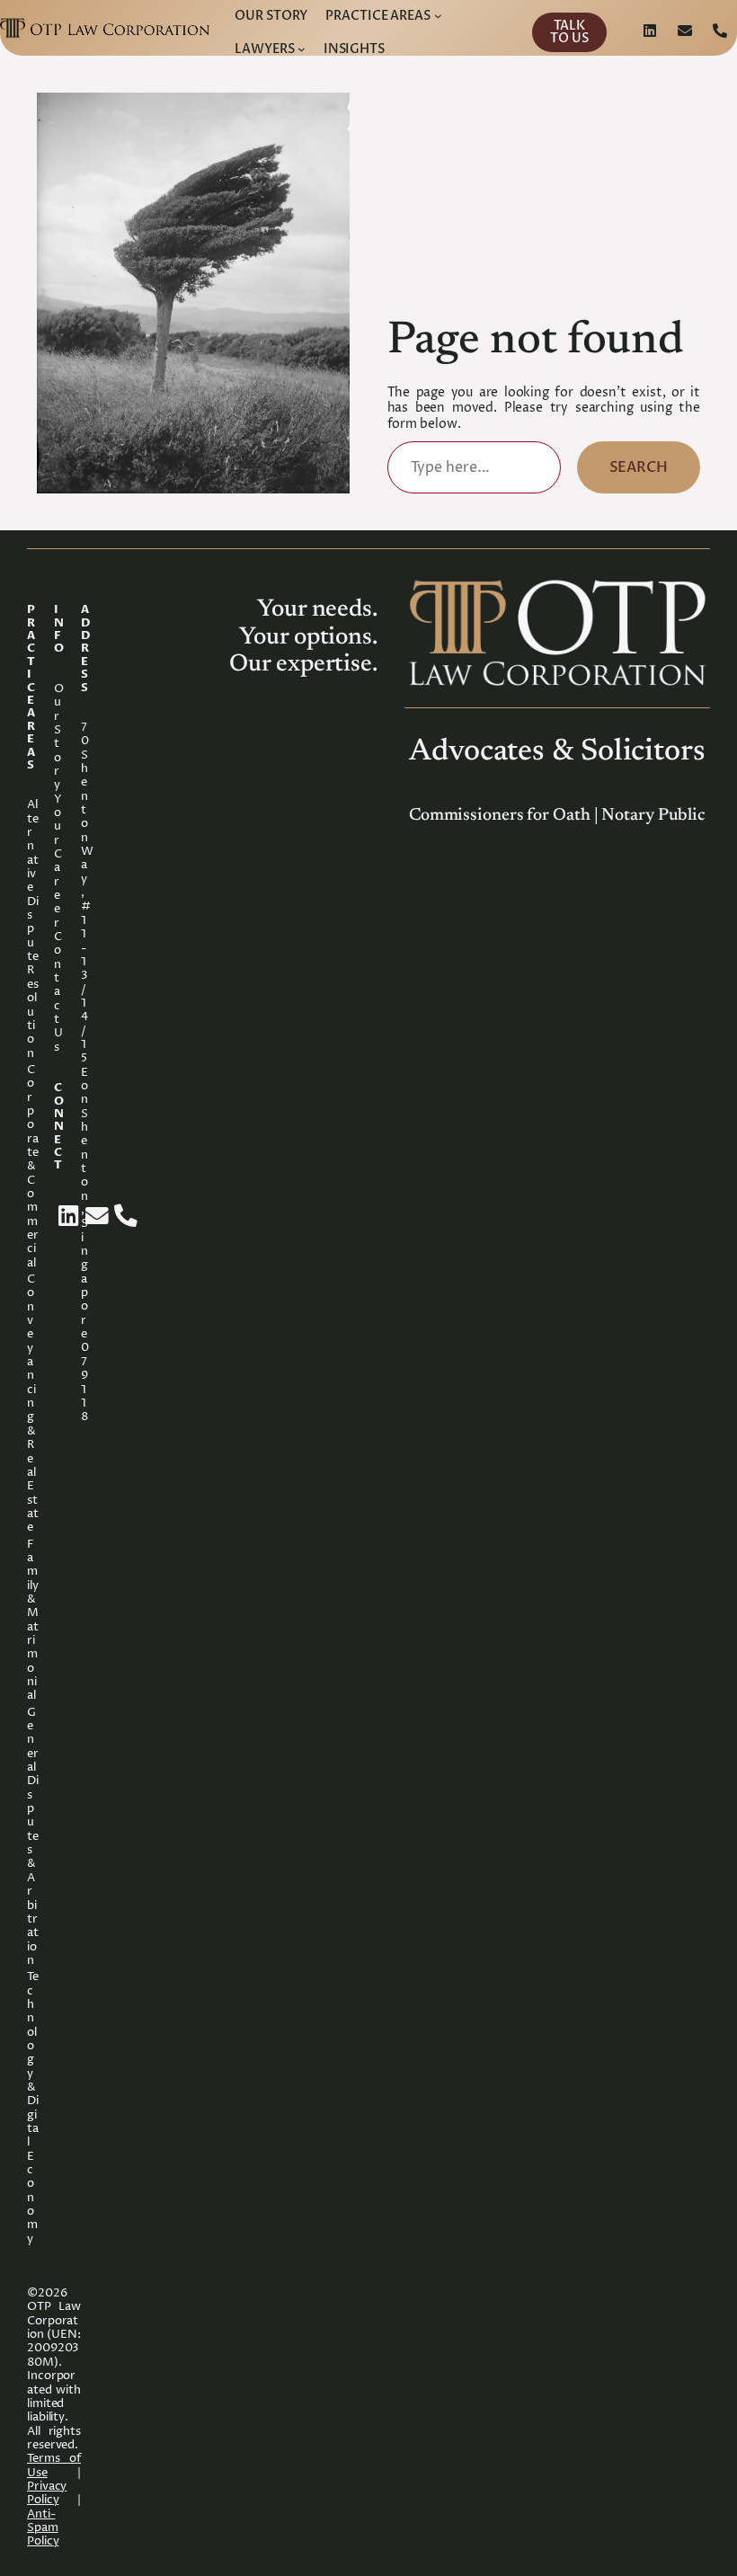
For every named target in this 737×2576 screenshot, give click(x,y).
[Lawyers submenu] (302, 49)
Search (639, 467)
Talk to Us (569, 32)
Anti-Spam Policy (43, 2528)
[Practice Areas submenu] (438, 16)
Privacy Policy (47, 2493)
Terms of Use (54, 2465)
